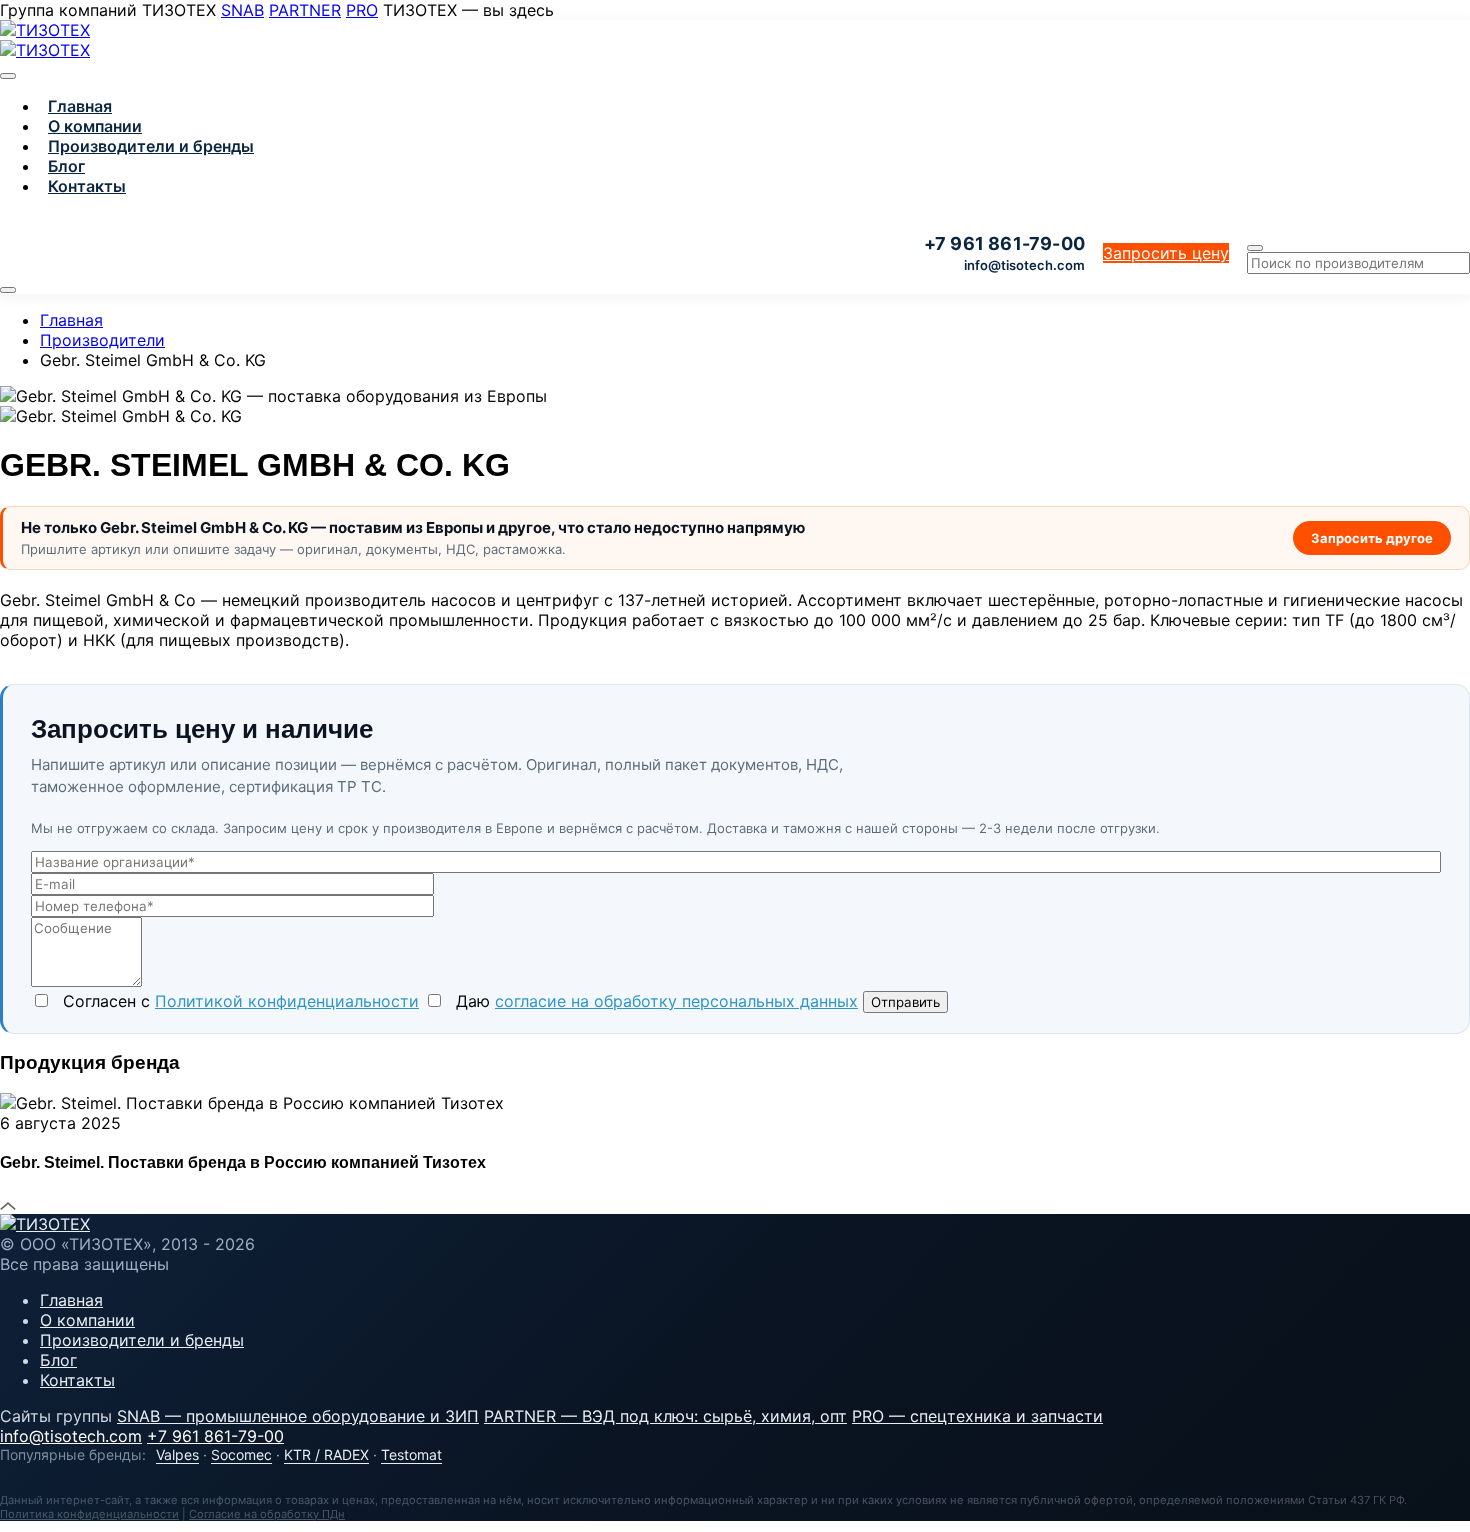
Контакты (87, 186)
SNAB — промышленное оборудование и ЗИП (298, 1416)
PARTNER (305, 10)
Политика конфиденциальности (89, 1514)
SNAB (242, 10)
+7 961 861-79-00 (215, 1436)
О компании (95, 126)
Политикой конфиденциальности (287, 1001)
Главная (80, 106)
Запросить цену (1166, 253)
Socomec (241, 1454)
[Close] (8, 76)
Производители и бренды (151, 146)
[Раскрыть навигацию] (8, 290)
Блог (66, 166)
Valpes (177, 1454)
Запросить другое (1372, 538)
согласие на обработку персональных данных (676, 1001)
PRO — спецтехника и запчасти (977, 1416)
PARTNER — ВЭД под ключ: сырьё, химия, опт (665, 1416)
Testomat (411, 1454)
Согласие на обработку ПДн (267, 1514)
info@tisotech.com (1024, 265)
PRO (362, 10)
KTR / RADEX (326, 1454)
